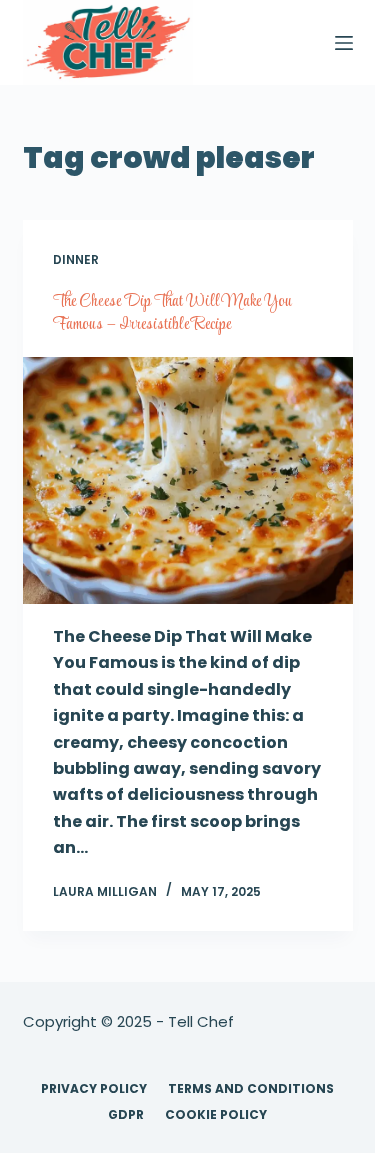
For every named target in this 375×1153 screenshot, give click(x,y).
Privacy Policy (94, 1089)
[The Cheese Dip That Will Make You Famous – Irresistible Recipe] (188, 481)
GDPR (126, 1115)
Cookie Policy (216, 1115)
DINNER (76, 259)
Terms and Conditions (251, 1089)
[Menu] (344, 43)
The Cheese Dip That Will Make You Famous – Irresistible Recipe (172, 313)
